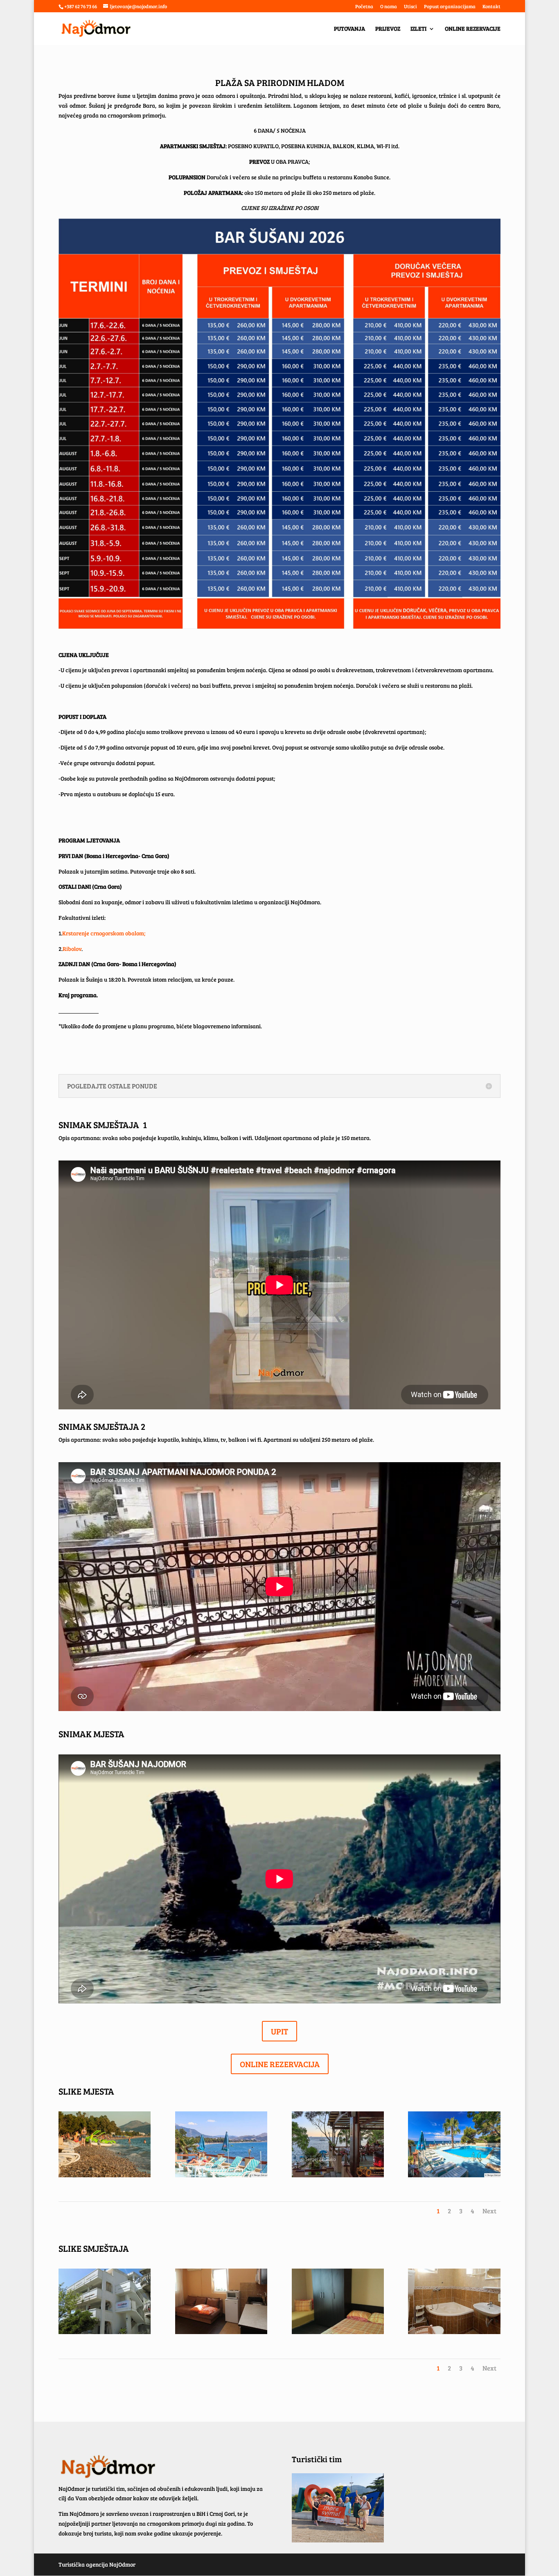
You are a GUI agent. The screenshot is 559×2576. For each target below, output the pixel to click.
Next (489, 2211)
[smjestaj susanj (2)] (338, 2332)
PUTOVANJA (349, 29)
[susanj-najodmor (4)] (221, 2175)
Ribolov (72, 949)
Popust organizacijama (450, 7)
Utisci (410, 7)
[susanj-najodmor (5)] (454, 2175)
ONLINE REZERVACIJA (280, 2064)
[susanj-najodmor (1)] (338, 2175)
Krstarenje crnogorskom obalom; (104, 933)
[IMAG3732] (105, 2332)
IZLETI (418, 29)
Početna (364, 7)
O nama (389, 7)
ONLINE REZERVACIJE (473, 29)
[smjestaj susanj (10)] (221, 2332)
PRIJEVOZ (388, 29)
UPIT (279, 2031)
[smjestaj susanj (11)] (454, 2332)
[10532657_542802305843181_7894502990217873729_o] (105, 2175)
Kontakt (491, 7)
